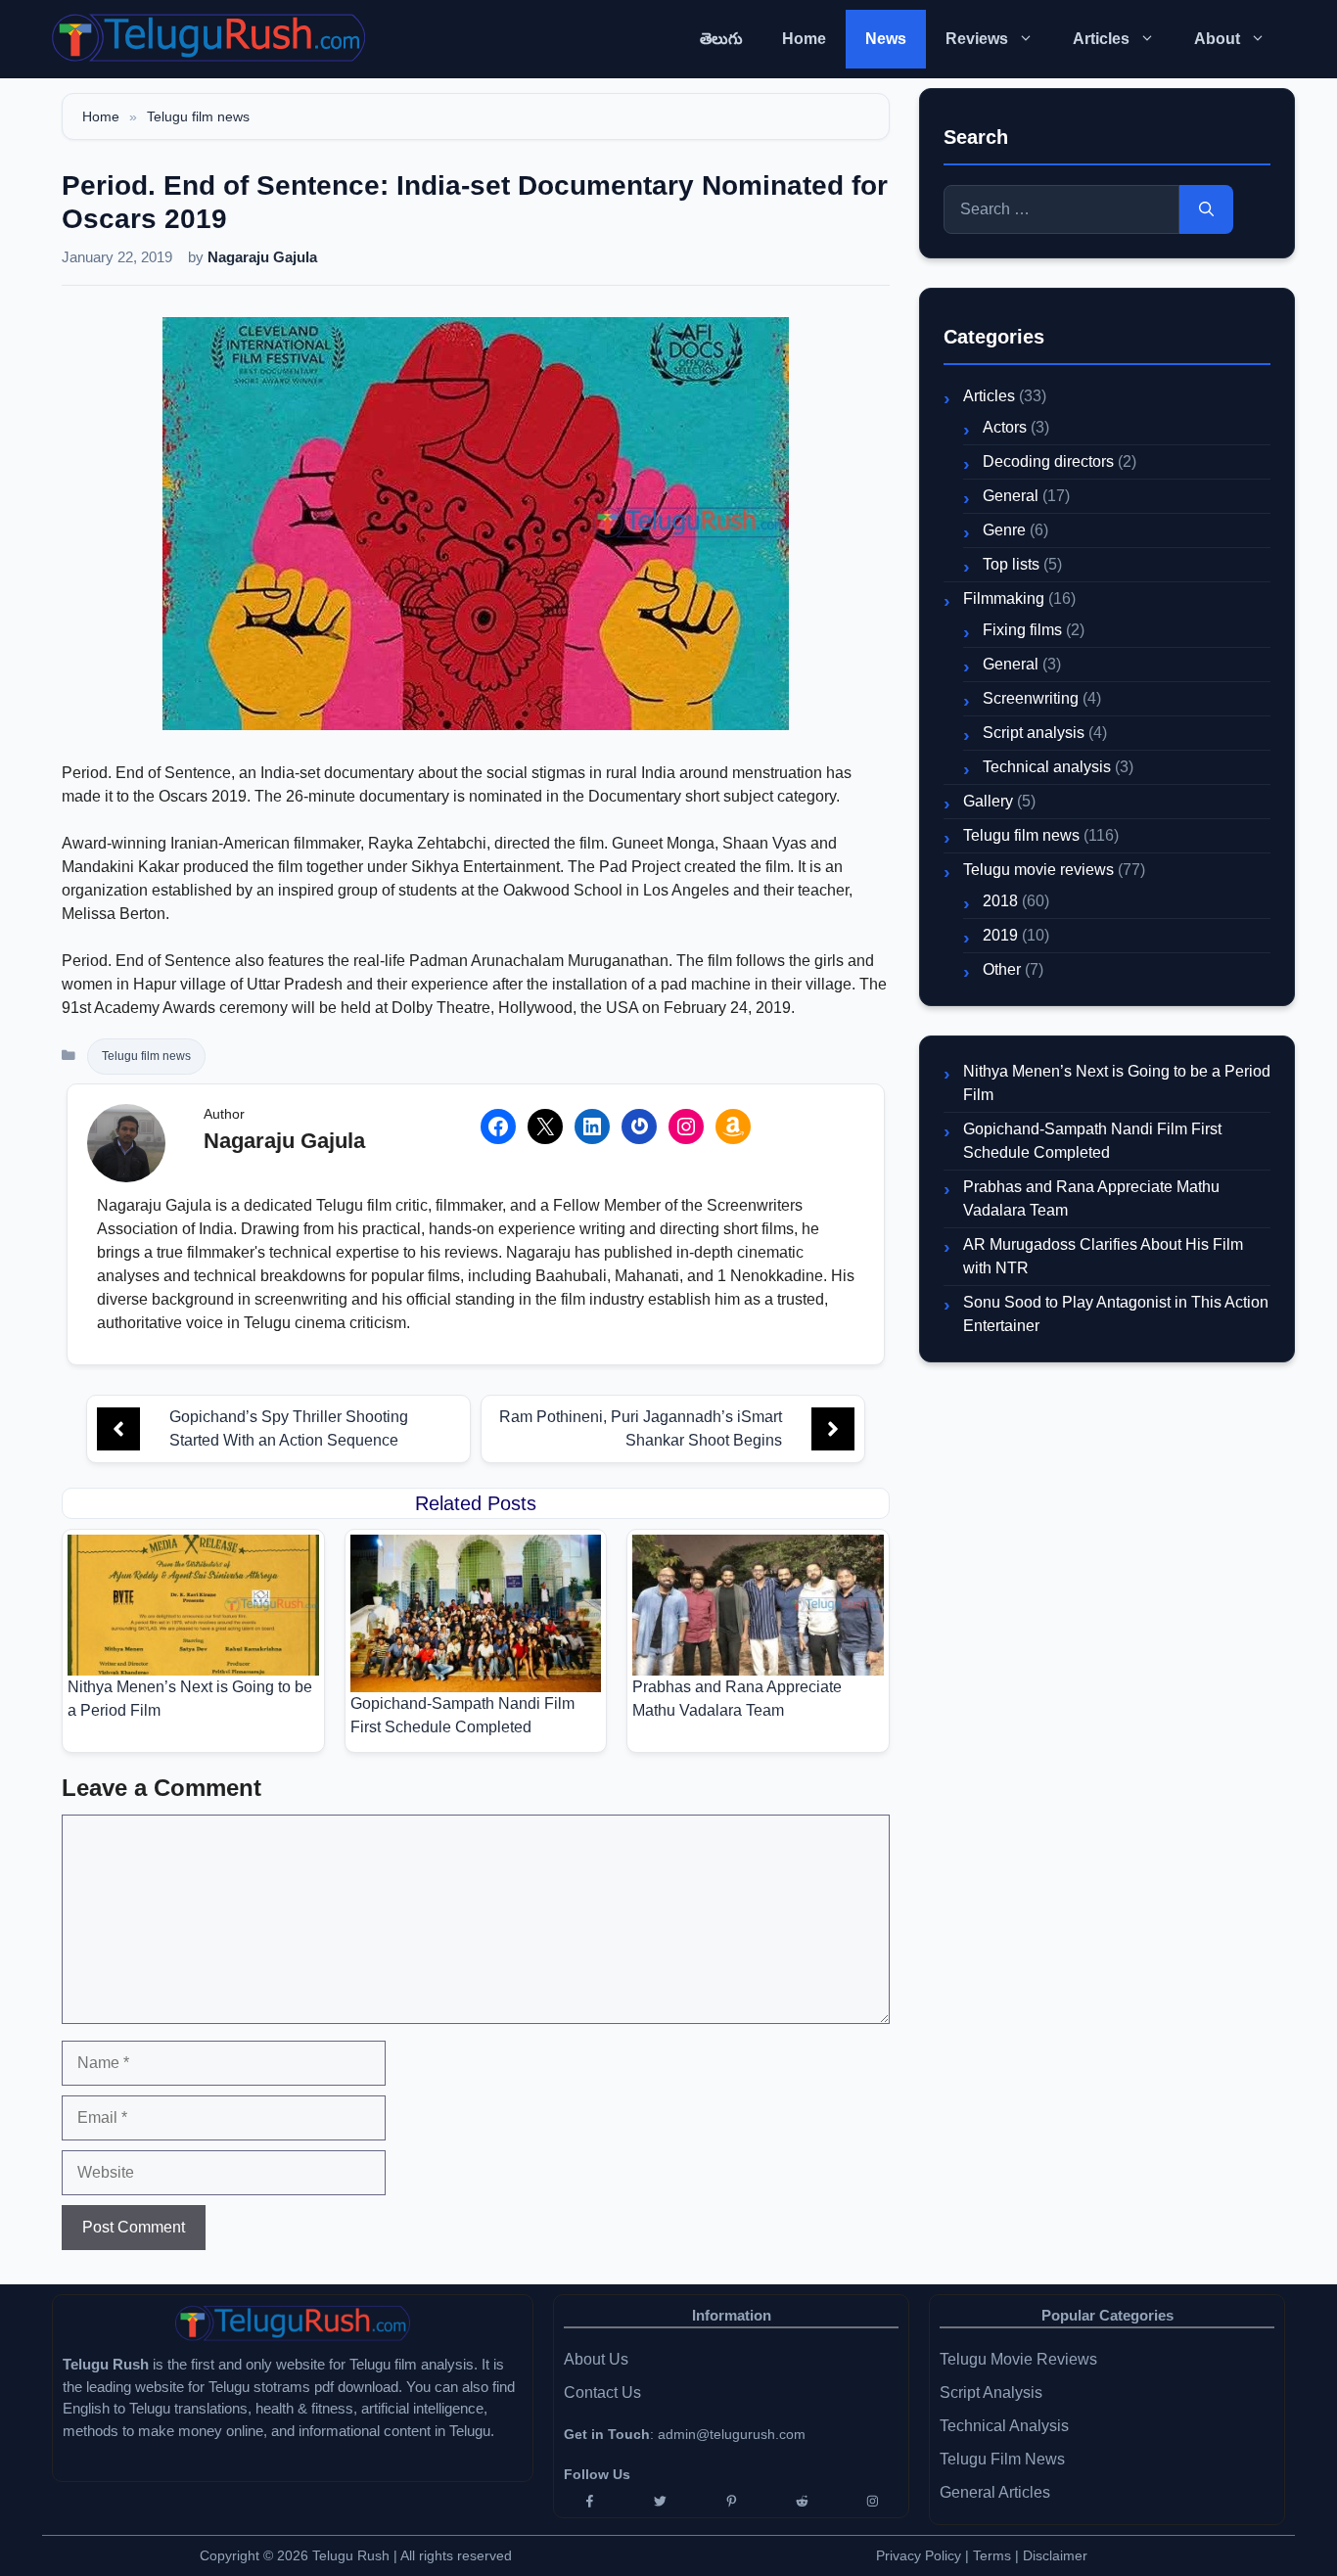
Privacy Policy (919, 2555)
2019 (1000, 935)
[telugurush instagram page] (873, 2501)
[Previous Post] (118, 1429)
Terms (994, 2555)
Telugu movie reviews (1038, 870)
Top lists (1011, 564)
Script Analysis (991, 2392)
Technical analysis (1047, 767)
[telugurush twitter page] (660, 2501)
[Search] (1206, 209)
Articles (1101, 39)
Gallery (988, 801)
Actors (1005, 427)
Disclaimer (1055, 2555)
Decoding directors (1048, 461)
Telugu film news (198, 116)
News (886, 39)
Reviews (977, 39)
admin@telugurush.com (732, 2434)
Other (1002, 969)
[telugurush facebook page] (589, 2501)
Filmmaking (1004, 598)
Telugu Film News (1002, 2459)
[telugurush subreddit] (802, 2501)
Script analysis (1034, 733)
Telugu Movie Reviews (1018, 2359)
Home (804, 39)
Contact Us (602, 2392)
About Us (596, 2359)
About (1217, 39)
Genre (1004, 530)
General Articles (995, 2492)
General (1011, 496)
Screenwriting (1031, 698)
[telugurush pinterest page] (731, 2501)
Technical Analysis (1004, 2426)
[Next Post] (833, 1429)
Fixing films (1022, 630)
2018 (1000, 901)
